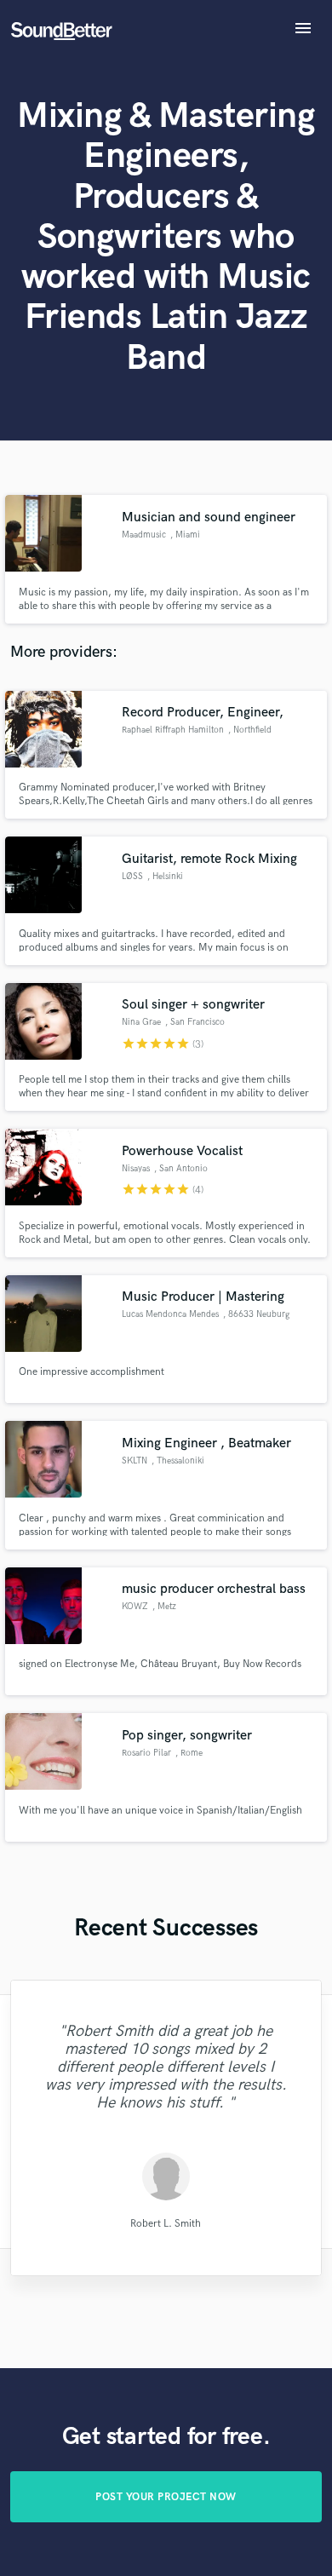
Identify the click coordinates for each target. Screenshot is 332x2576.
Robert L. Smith (166, 2224)
